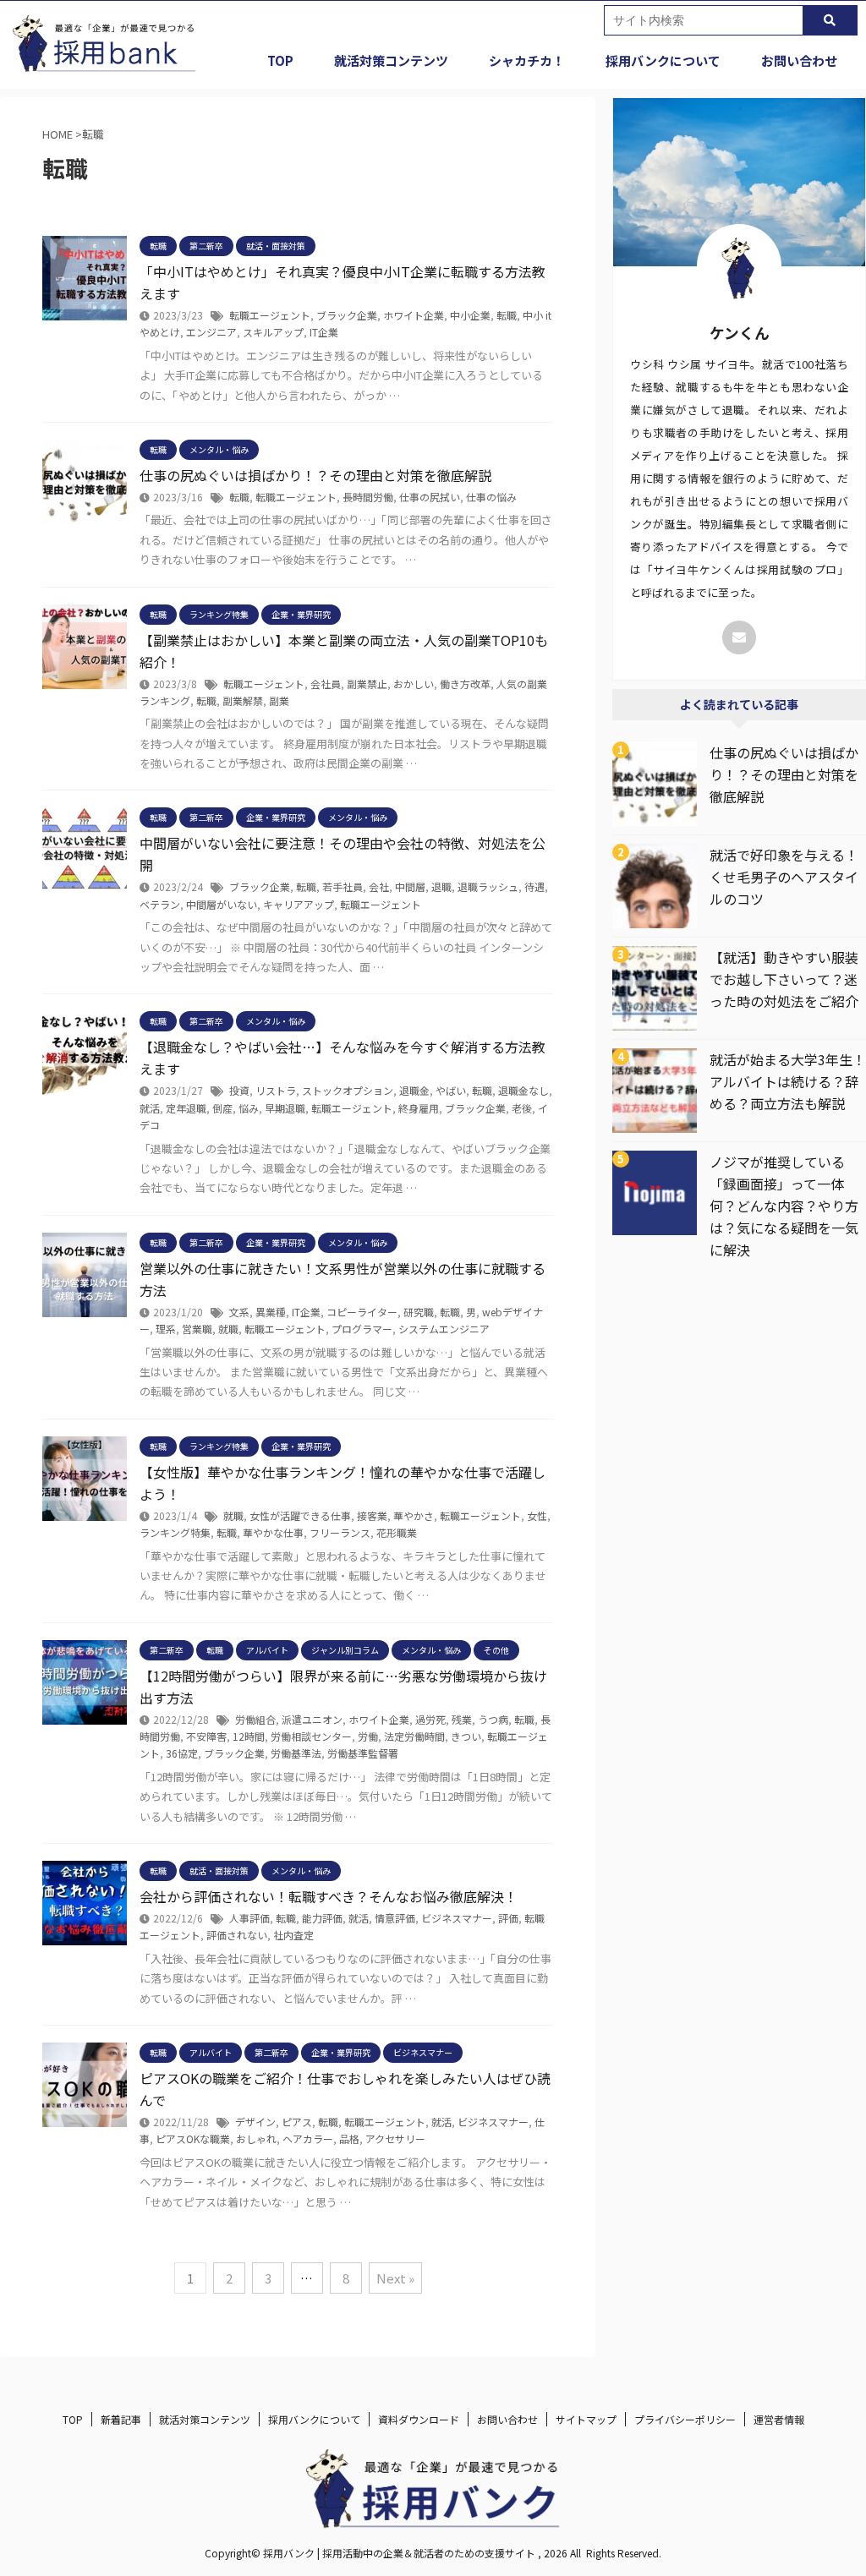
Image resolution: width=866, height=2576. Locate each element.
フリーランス (340, 1532)
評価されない (237, 1935)
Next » (395, 2278)
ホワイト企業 (414, 315)
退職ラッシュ (488, 886)
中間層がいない (222, 904)
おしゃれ (256, 2138)
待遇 (534, 886)
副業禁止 (367, 684)
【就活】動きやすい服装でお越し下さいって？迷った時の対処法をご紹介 (784, 979)
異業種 (271, 1312)
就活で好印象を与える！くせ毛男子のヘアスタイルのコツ (784, 877)
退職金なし (523, 1090)
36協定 (182, 1753)
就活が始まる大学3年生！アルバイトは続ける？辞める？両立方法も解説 (788, 1081)
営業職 (197, 1329)
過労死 (430, 1719)
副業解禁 (243, 700)
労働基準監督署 (363, 1753)
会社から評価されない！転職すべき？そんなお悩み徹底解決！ (329, 1896)
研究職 (419, 1312)
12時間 (249, 1736)
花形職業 (397, 1532)
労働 (368, 1736)
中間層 (410, 886)
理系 (166, 1329)
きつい (466, 1736)
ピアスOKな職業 (193, 2138)
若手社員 (343, 886)
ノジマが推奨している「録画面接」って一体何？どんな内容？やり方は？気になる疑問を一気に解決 (784, 1206)
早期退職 (285, 1108)
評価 (508, 1918)
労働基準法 (296, 1753)
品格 (349, 2138)
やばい (451, 1090)
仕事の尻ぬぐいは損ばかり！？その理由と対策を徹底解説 (315, 475)
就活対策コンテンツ (391, 60)
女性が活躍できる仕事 (300, 1515)
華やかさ (414, 1515)
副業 (279, 700)
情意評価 (395, 1918)
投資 (239, 1090)
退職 (441, 886)
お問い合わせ (799, 60)
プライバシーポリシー (685, 2419)
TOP (280, 60)
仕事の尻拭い (430, 497)
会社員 (326, 684)
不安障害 (206, 1736)
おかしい (414, 684)
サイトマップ (586, 2419)
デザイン (255, 2122)
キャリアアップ (299, 904)
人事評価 (249, 1918)
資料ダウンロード (419, 2419)
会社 (379, 886)
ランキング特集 (175, 1532)
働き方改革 (465, 684)
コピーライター (362, 1312)
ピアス (297, 2122)
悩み (249, 1108)
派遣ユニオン (312, 1719)
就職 (228, 1329)
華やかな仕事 (273, 1532)
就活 (150, 1108)
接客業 (372, 1515)
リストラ (276, 1090)
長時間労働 (368, 497)
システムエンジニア (444, 1329)
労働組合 (255, 1719)
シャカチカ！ (527, 60)
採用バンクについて (663, 60)
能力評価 (322, 1918)
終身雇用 (419, 1108)
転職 (507, 315)
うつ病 (493, 1719)
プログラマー (362, 1329)
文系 (239, 1312)
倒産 (222, 1108)
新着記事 (121, 2419)
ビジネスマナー (457, 1918)
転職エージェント (270, 315)
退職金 (414, 1090)
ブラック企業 (347, 315)
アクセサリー (395, 2138)
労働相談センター (311, 1736)
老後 (522, 1108)
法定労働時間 (414, 1736)
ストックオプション (348, 1090)
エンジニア (211, 332)
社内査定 (293, 1935)
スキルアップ (273, 332)
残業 (462, 1719)
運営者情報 (779, 2419)
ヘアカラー (308, 2138)
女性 (537, 1515)
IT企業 (324, 332)
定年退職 (186, 1108)
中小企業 (470, 315)
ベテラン (160, 904)
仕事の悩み (491, 497)
